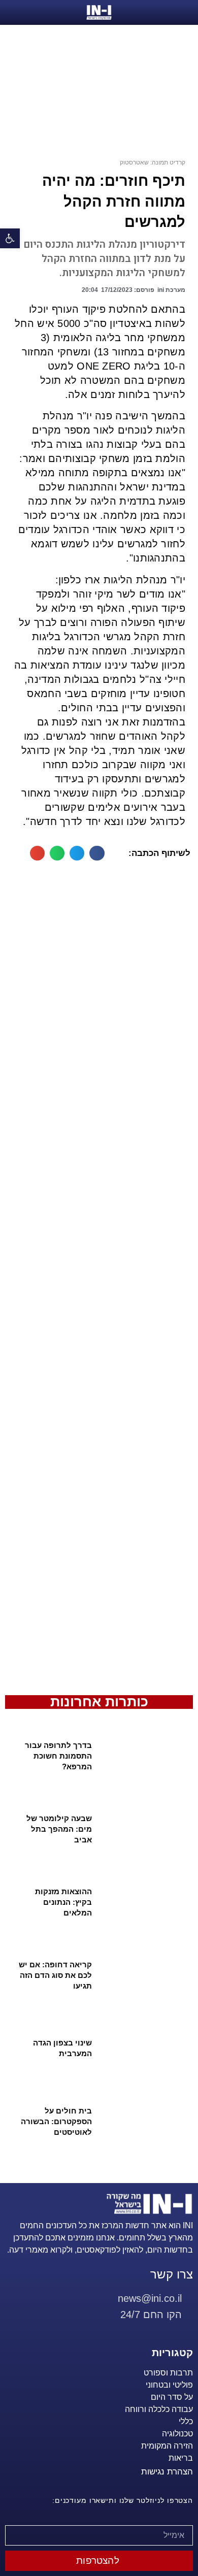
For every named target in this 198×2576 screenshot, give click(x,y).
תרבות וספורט (168, 2373)
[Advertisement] (99, 1283)
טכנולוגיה (177, 2434)
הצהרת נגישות (167, 2472)
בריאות (181, 2458)
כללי (186, 2421)
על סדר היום (172, 2397)
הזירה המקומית (167, 2446)
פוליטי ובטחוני (169, 2385)
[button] (10, 238)
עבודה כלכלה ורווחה (159, 2409)
